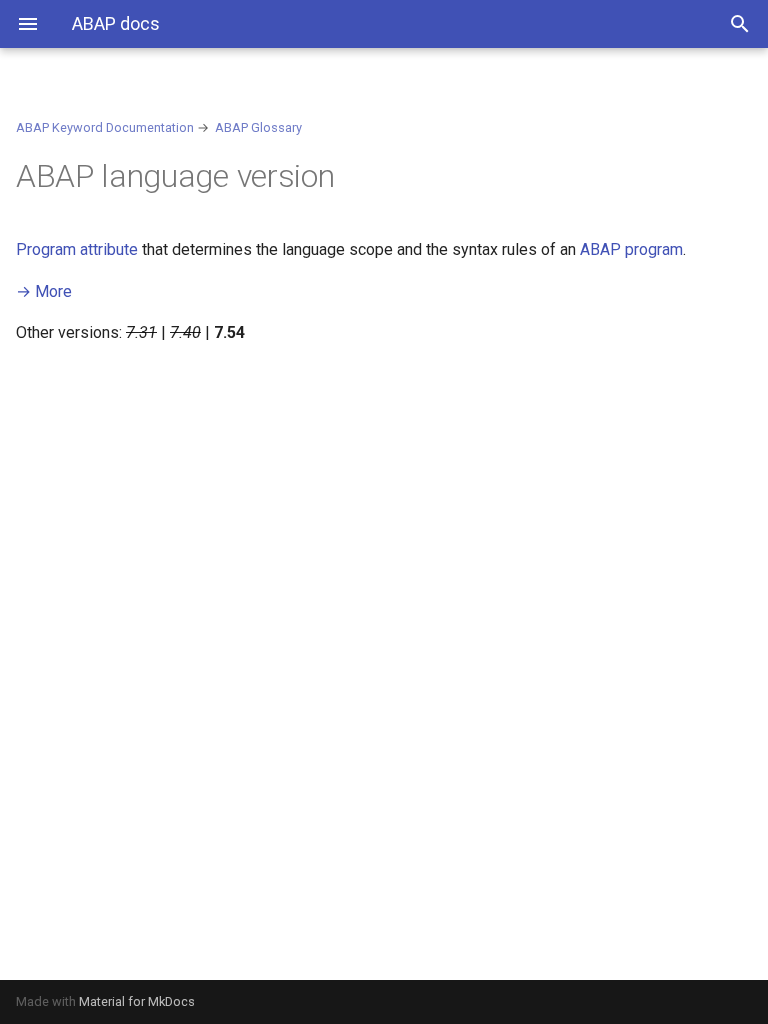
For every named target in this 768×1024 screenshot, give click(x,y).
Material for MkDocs (137, 1001)
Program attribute (77, 249)
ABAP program (631, 249)
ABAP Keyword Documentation (105, 127)
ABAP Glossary (258, 127)
